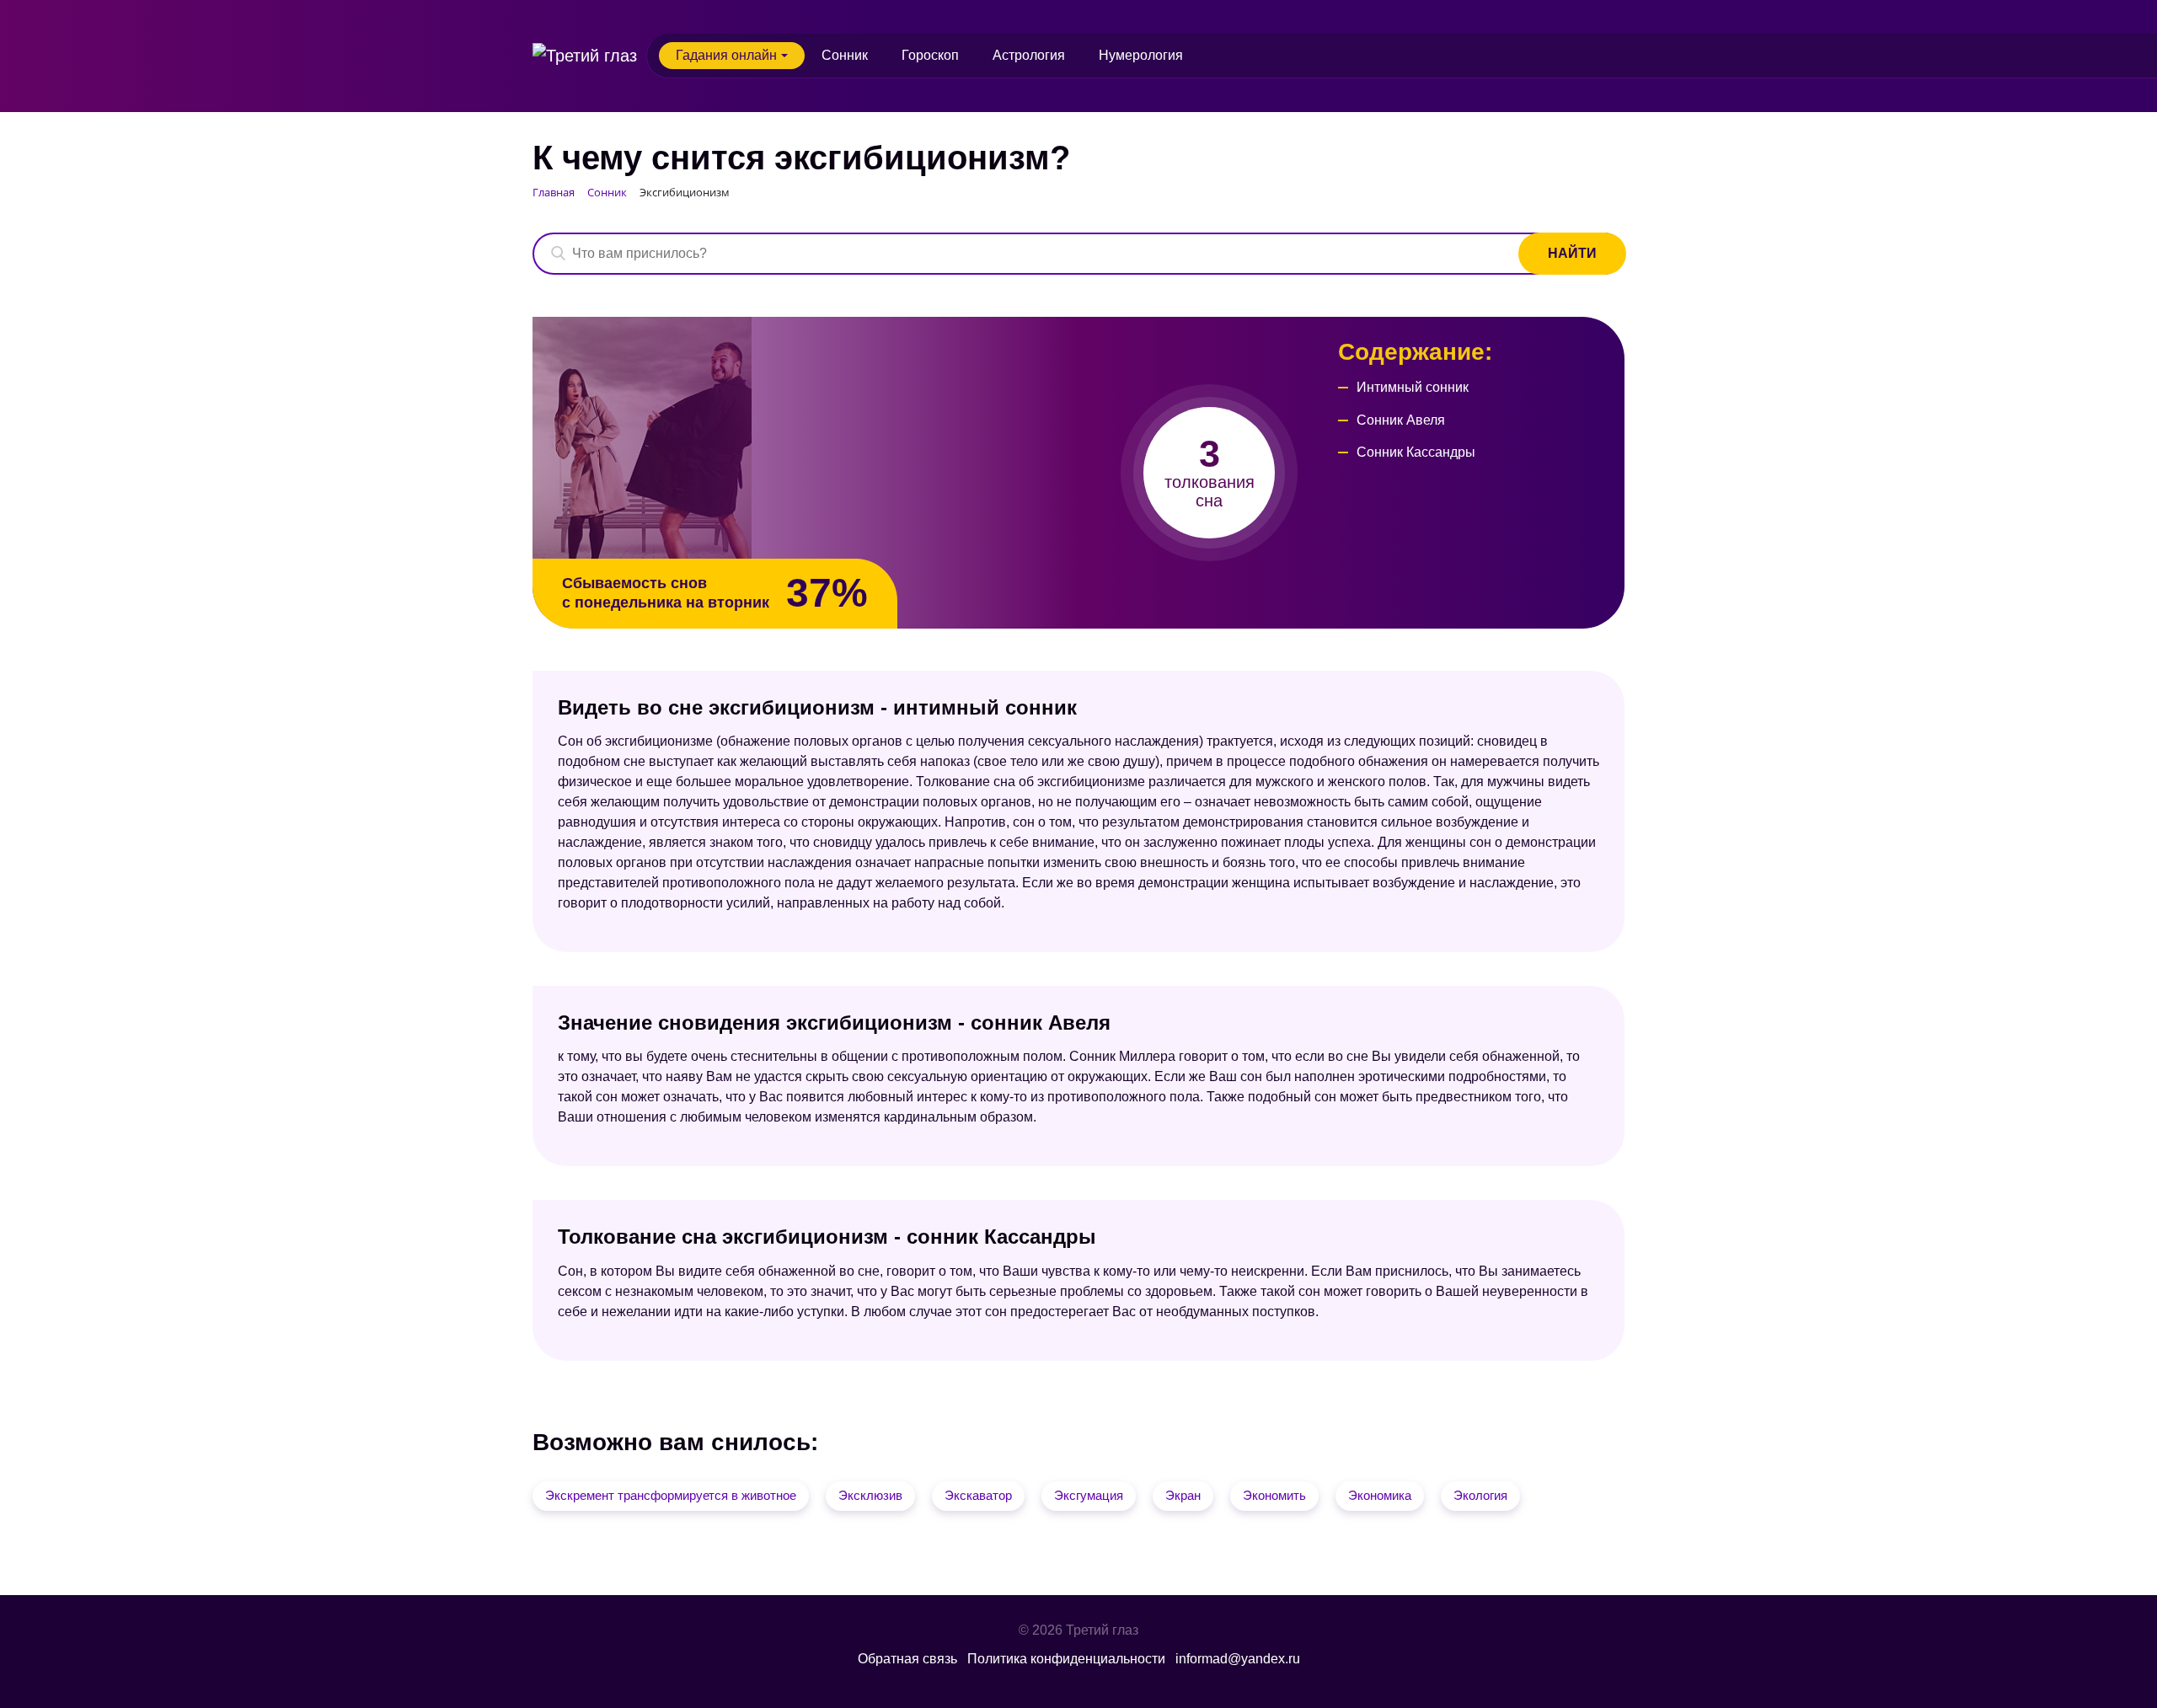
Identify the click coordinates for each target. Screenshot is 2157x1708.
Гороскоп (930, 55)
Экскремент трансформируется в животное (671, 1495)
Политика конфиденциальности (1066, 1659)
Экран (1183, 1495)
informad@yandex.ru (1238, 1659)
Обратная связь (907, 1659)
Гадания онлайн (726, 55)
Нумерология (1141, 55)
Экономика (1380, 1495)
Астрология (1029, 55)
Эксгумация (1089, 1495)
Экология (1480, 1495)
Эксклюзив (870, 1495)
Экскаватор (978, 1495)
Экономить (1274, 1495)
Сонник (845, 55)
